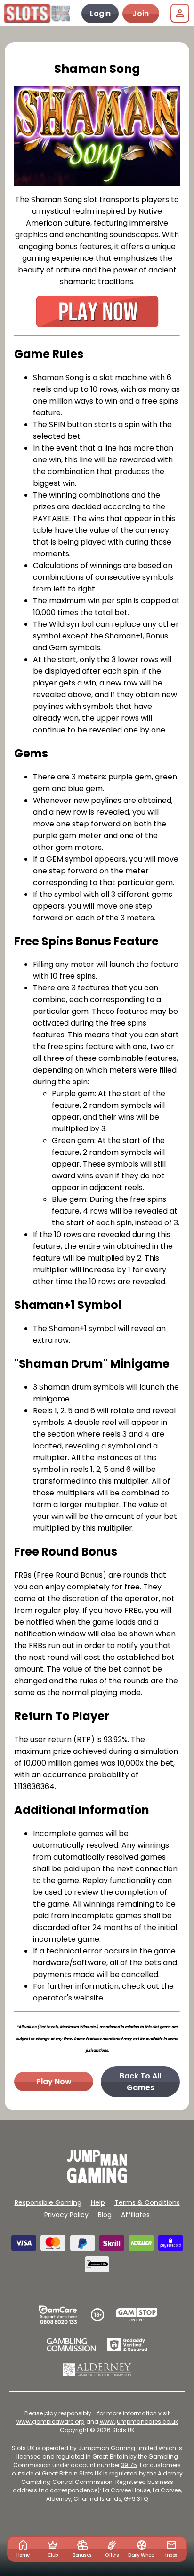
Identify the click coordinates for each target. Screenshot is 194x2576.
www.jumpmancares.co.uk (139, 2422)
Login (100, 13)
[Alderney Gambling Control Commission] (97, 2370)
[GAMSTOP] (137, 2315)
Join (141, 13)
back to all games (140, 2082)
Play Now (54, 2082)
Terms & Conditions (147, 2202)
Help (98, 2202)
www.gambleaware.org (51, 2422)
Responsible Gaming (48, 2202)
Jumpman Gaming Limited (118, 2448)
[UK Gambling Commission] (71, 2345)
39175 (129, 2465)
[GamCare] (58, 2315)
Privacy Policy (66, 2215)
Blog (105, 2215)
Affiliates (135, 2215)
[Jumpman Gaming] (97, 2181)
